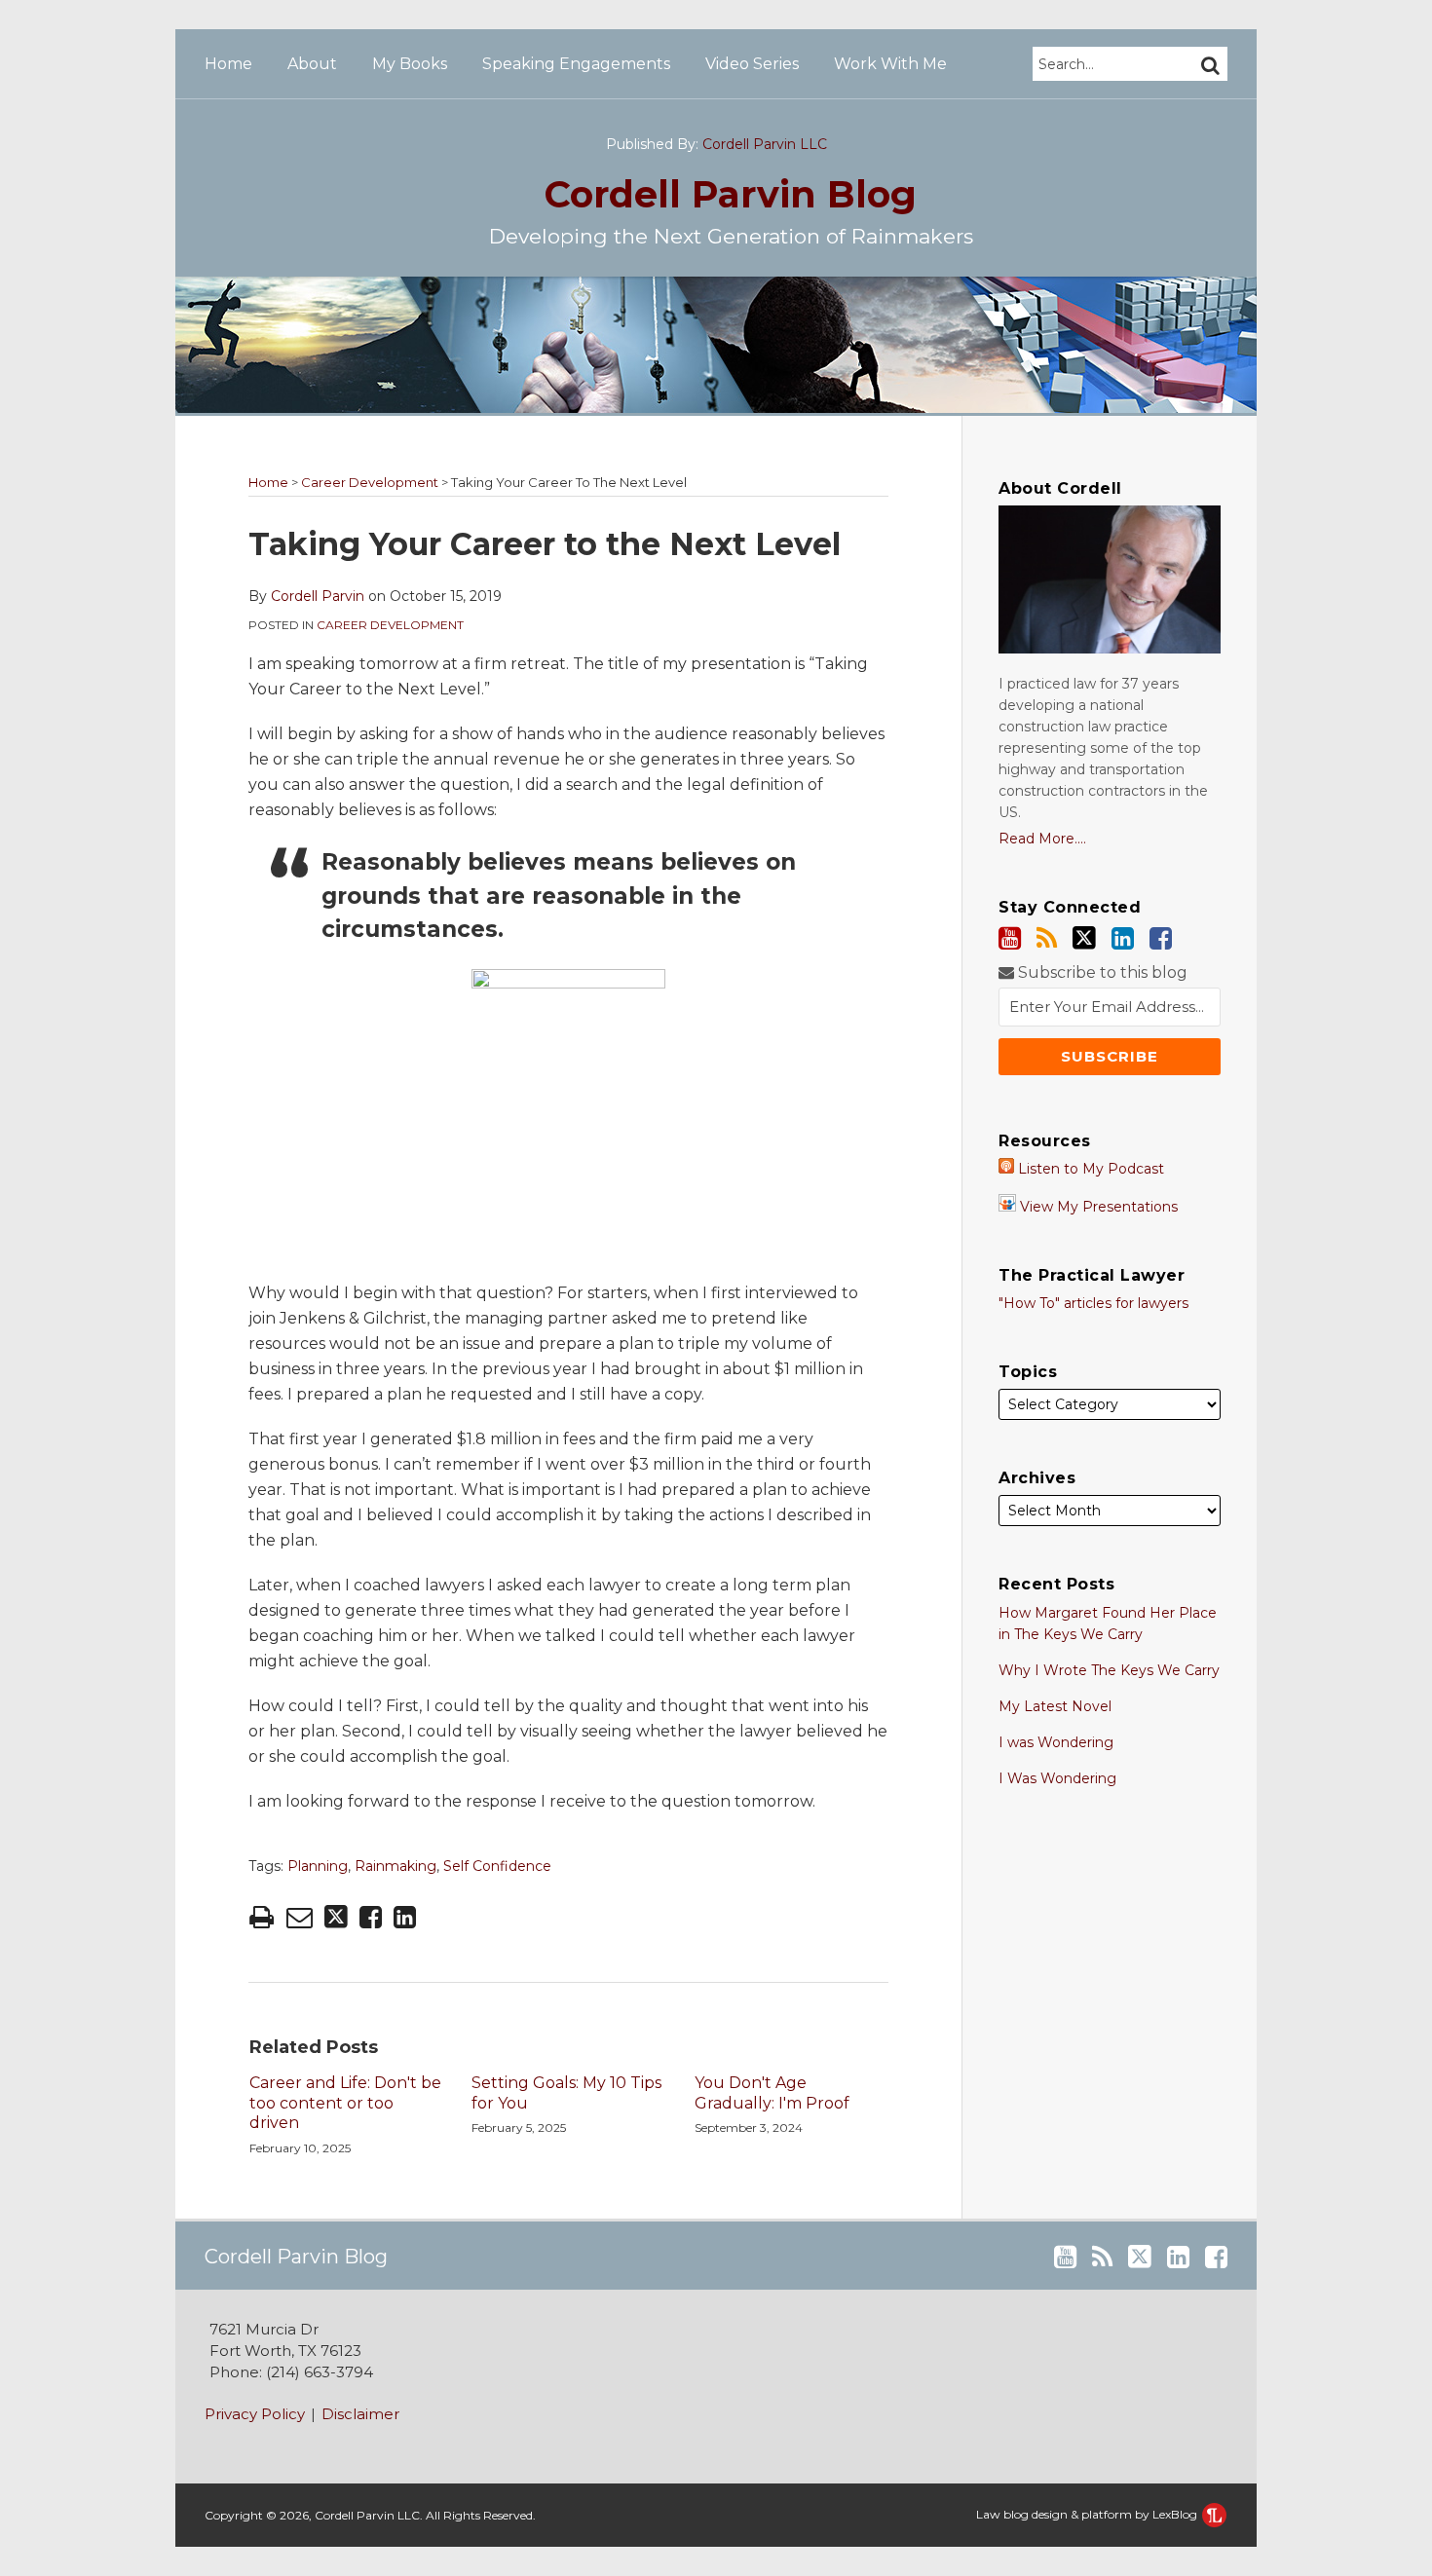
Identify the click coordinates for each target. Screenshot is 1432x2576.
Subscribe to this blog (1101, 972)
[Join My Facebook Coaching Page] (1161, 938)
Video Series (752, 64)
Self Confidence (497, 1866)
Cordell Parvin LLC (765, 144)
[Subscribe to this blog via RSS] (1047, 938)
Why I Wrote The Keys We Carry (1109, 1670)
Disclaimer (360, 2414)
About (312, 64)
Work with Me (890, 64)
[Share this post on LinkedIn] (405, 1917)
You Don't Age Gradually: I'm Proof (772, 2093)
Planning (318, 1866)
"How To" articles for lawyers (1093, 1303)
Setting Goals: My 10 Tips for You (566, 2093)
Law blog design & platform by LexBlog (1088, 2514)
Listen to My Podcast (1089, 1169)
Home (228, 64)
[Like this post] (371, 1917)
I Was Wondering (1057, 1778)
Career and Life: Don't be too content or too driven (345, 2103)
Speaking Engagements (576, 64)
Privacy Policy (255, 2414)
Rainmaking (396, 1866)
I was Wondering (1056, 1742)
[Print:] (262, 1917)
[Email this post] (300, 1917)
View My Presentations (1097, 1207)
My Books (410, 64)
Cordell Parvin (731, 194)
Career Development (370, 482)
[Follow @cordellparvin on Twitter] (1084, 938)
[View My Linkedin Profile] (1123, 938)
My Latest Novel (1055, 1706)
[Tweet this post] (336, 1917)
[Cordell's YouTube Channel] (1010, 938)
